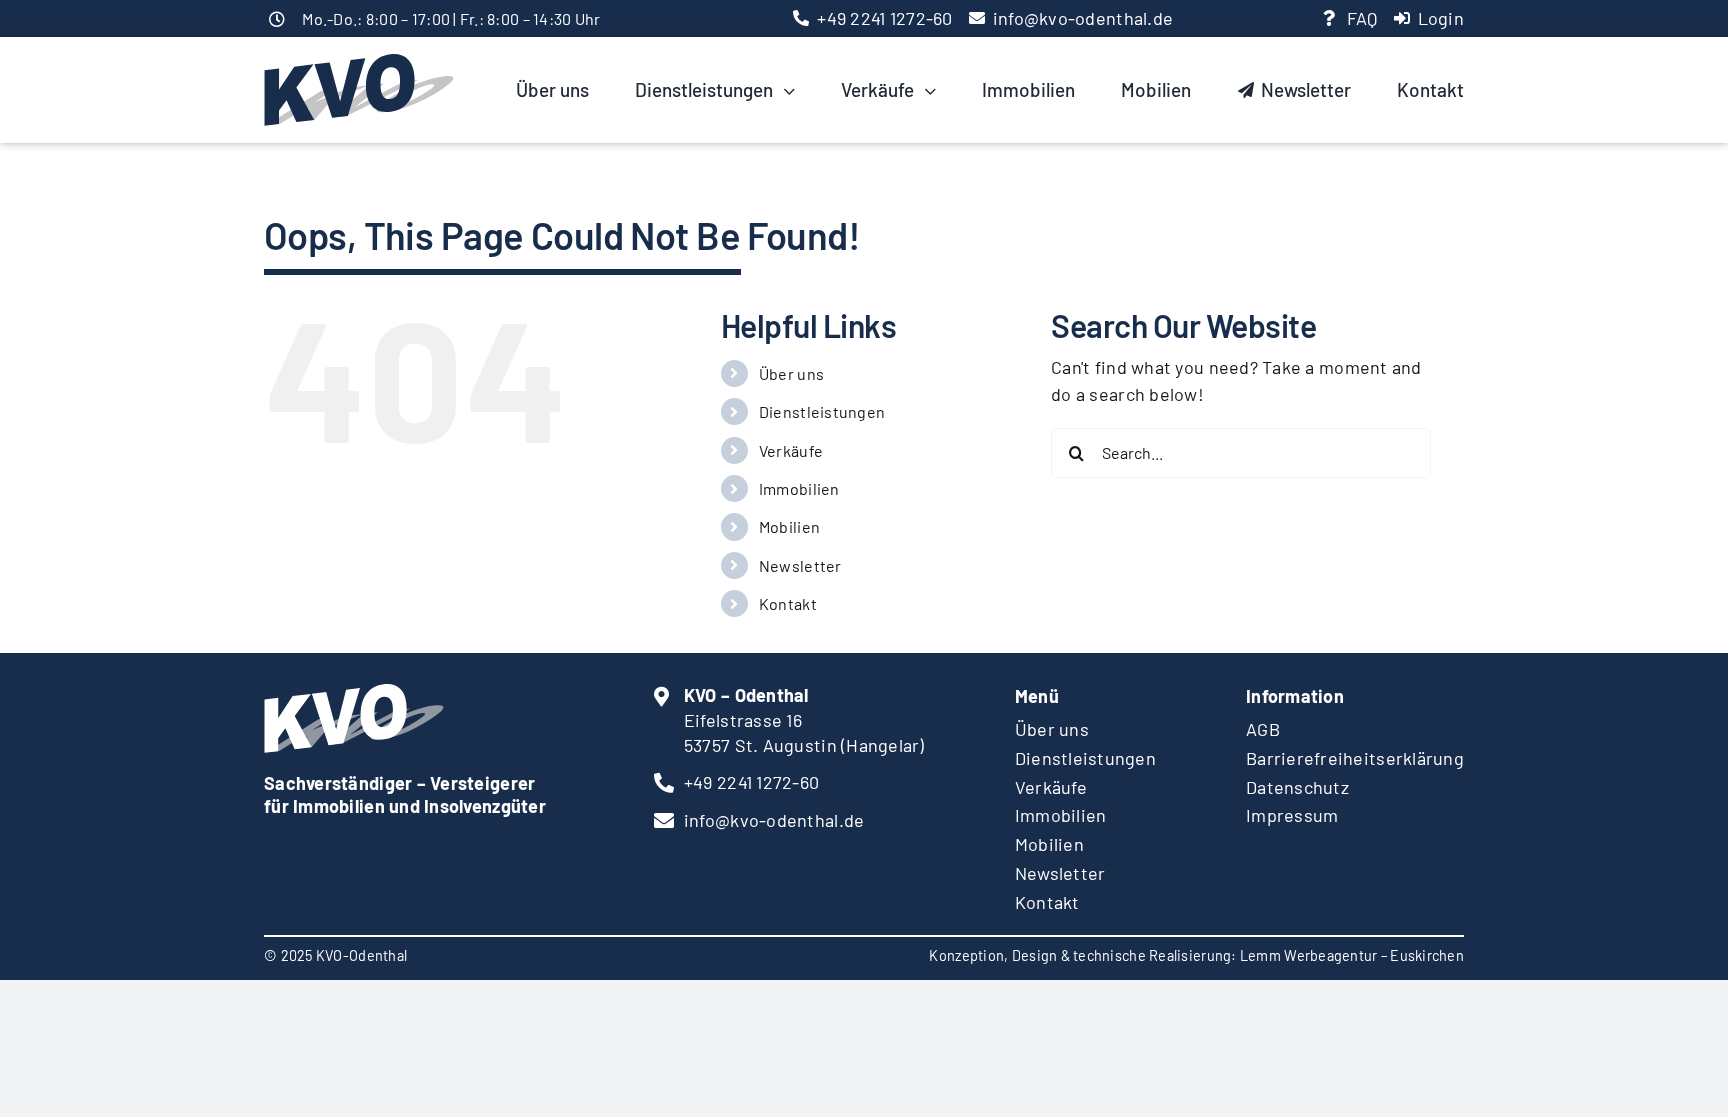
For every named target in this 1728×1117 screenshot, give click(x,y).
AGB (1263, 729)
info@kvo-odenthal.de (1083, 18)
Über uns (791, 373)
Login (1441, 18)
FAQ (1362, 18)
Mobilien (789, 526)
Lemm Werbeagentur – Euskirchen (1352, 955)
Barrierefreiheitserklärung (1355, 758)
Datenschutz (1297, 787)
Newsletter (800, 565)
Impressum (1292, 815)
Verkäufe (791, 450)
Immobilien (799, 488)
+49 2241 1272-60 (884, 18)
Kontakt (788, 603)
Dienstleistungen (822, 411)
